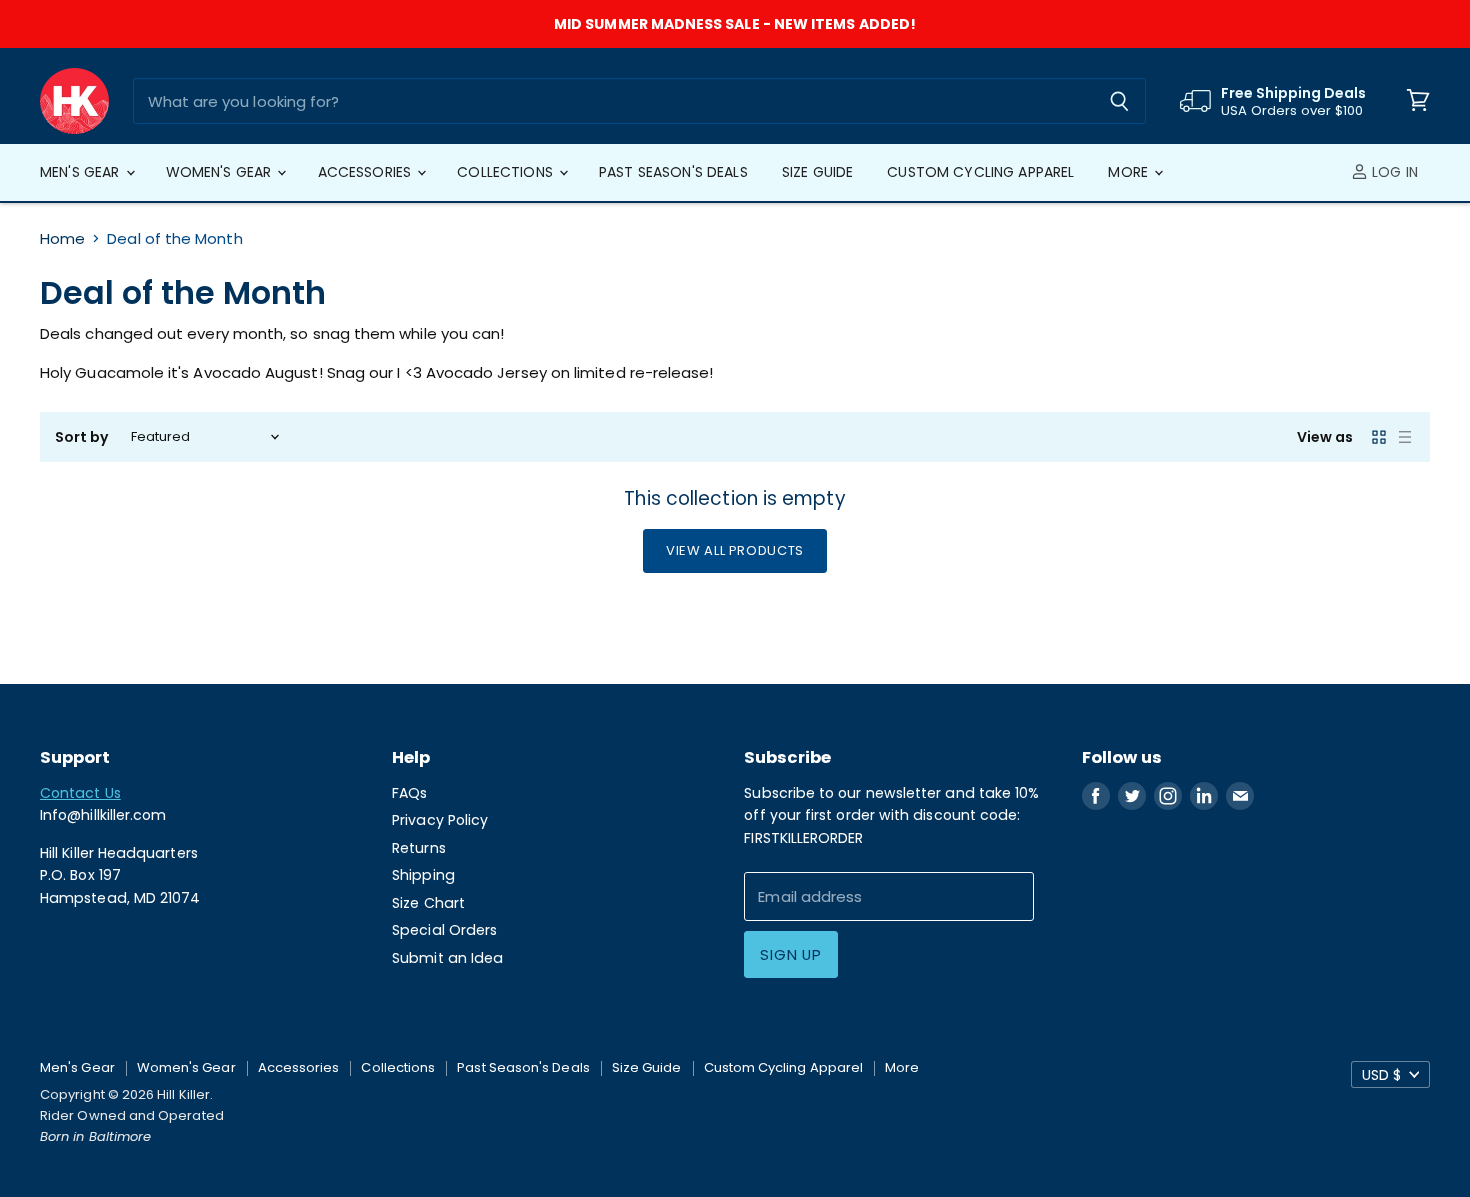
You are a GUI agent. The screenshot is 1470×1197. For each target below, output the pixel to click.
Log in (1393, 172)
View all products (735, 550)
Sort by (82, 437)
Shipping (423, 875)
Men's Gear (82, 172)
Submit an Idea (447, 958)
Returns (419, 848)
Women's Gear (221, 172)
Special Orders (444, 930)
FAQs (409, 793)
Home (62, 238)
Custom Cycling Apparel (980, 172)
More (1130, 172)
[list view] (1405, 437)
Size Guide (817, 172)
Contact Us (80, 793)
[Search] (1119, 101)
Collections (507, 172)
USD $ (1381, 1075)
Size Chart (428, 903)
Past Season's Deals (673, 172)
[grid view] (1379, 437)
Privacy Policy (440, 820)
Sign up (790, 954)
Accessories (367, 172)
